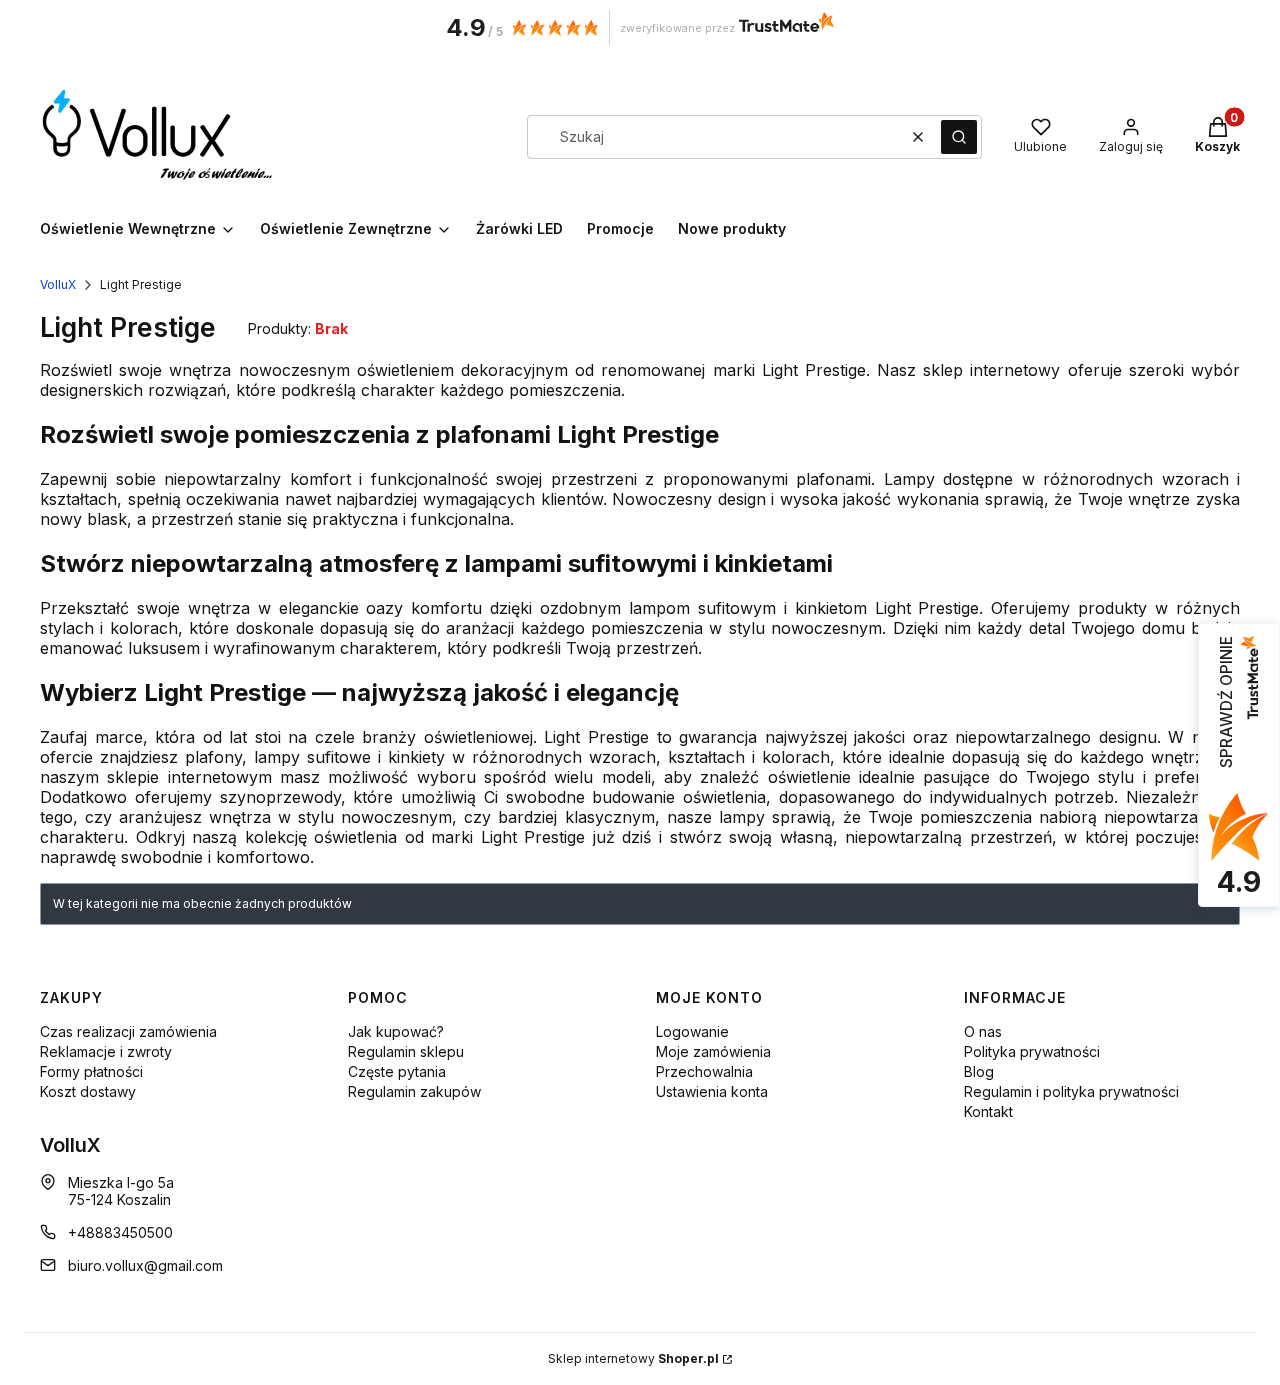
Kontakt (988, 1111)
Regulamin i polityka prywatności (1071, 1091)
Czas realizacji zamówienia (128, 1031)
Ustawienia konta (712, 1091)
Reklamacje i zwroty (106, 1051)
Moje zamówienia (713, 1051)
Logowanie (692, 1031)
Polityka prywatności (1032, 1051)
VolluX (58, 284)
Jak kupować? (396, 1031)
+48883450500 (120, 1232)
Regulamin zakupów (414, 1091)
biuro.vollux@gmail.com (145, 1265)
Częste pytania (397, 1071)
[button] (959, 137)
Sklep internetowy (633, 1358)
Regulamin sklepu (406, 1051)
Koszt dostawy (88, 1091)
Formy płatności (91, 1071)
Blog (979, 1071)
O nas (983, 1031)
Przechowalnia (704, 1071)
